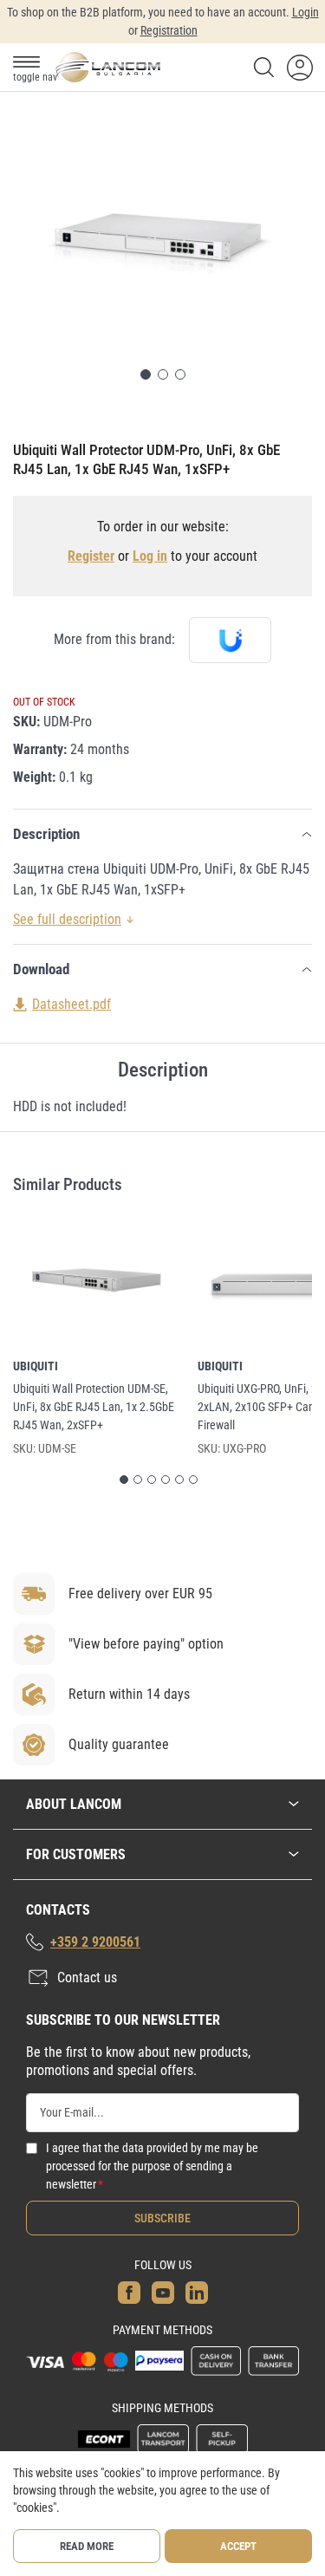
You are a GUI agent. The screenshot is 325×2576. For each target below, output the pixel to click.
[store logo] (107, 67)
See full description (67, 919)
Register (91, 556)
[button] (146, 374)
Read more (87, 2546)
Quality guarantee (119, 1744)
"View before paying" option (146, 1644)
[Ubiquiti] (230, 640)
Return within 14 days (129, 1694)
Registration (169, 30)
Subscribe (162, 2218)
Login (305, 12)
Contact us (87, 1978)
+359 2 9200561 (95, 1942)
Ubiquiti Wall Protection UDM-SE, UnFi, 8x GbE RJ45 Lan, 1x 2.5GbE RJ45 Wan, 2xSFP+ (94, 1407)
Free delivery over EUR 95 (140, 1594)
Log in (150, 556)
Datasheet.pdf (71, 1004)
